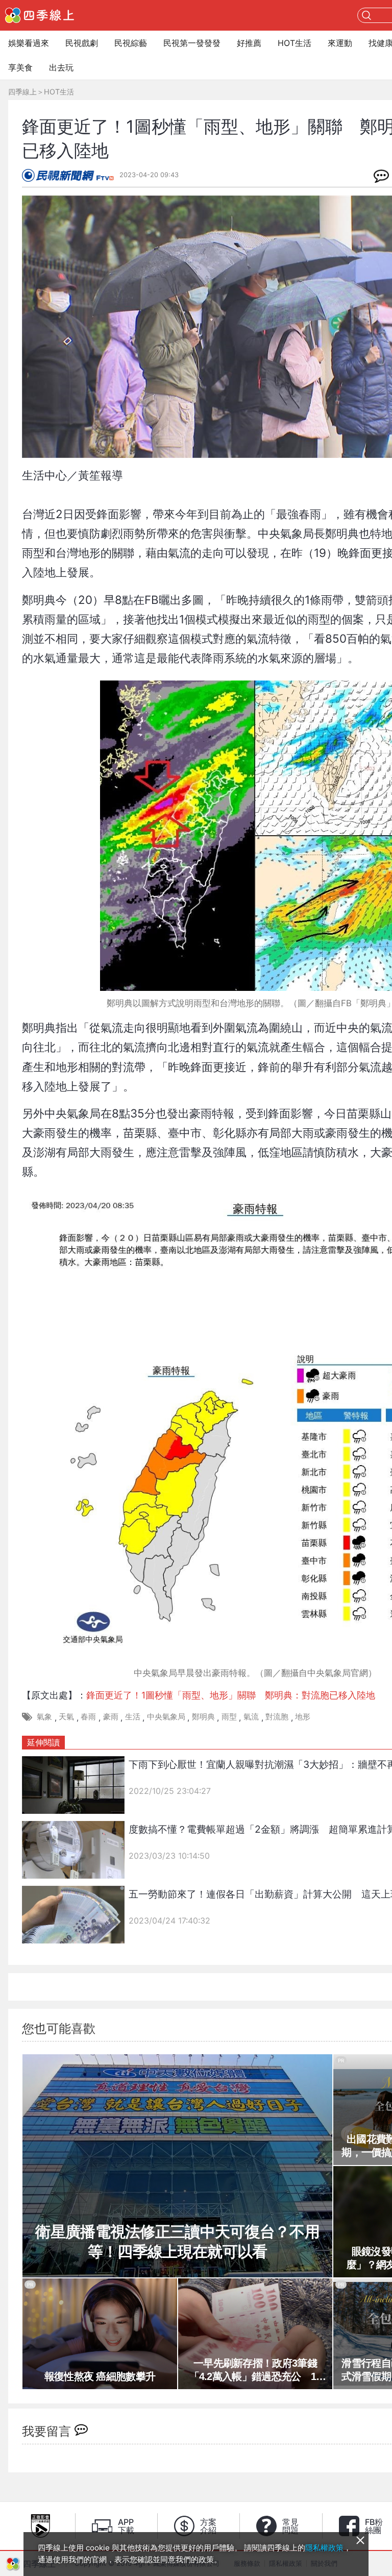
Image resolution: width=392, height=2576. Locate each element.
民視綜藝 (131, 43)
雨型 (229, 1717)
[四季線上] (40, 15)
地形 (303, 1717)
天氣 (66, 1717)
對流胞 (277, 1717)
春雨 (88, 1717)
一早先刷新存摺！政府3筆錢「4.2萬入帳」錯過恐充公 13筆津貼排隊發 (255, 2370)
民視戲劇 (82, 43)
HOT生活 (295, 43)
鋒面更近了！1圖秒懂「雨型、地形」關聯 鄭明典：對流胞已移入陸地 (231, 1695)
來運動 (340, 43)
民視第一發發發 (192, 43)
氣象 (44, 1717)
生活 (133, 1717)
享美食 (20, 67)
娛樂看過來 (29, 43)
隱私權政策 (324, 2548)
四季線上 (22, 92)
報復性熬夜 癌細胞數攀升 (100, 2376)
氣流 (251, 1717)
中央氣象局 (166, 1717)
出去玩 (61, 67)
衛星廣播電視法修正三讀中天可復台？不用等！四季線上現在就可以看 (177, 2242)
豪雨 (111, 1717)
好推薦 (249, 43)
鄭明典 (203, 1717)
